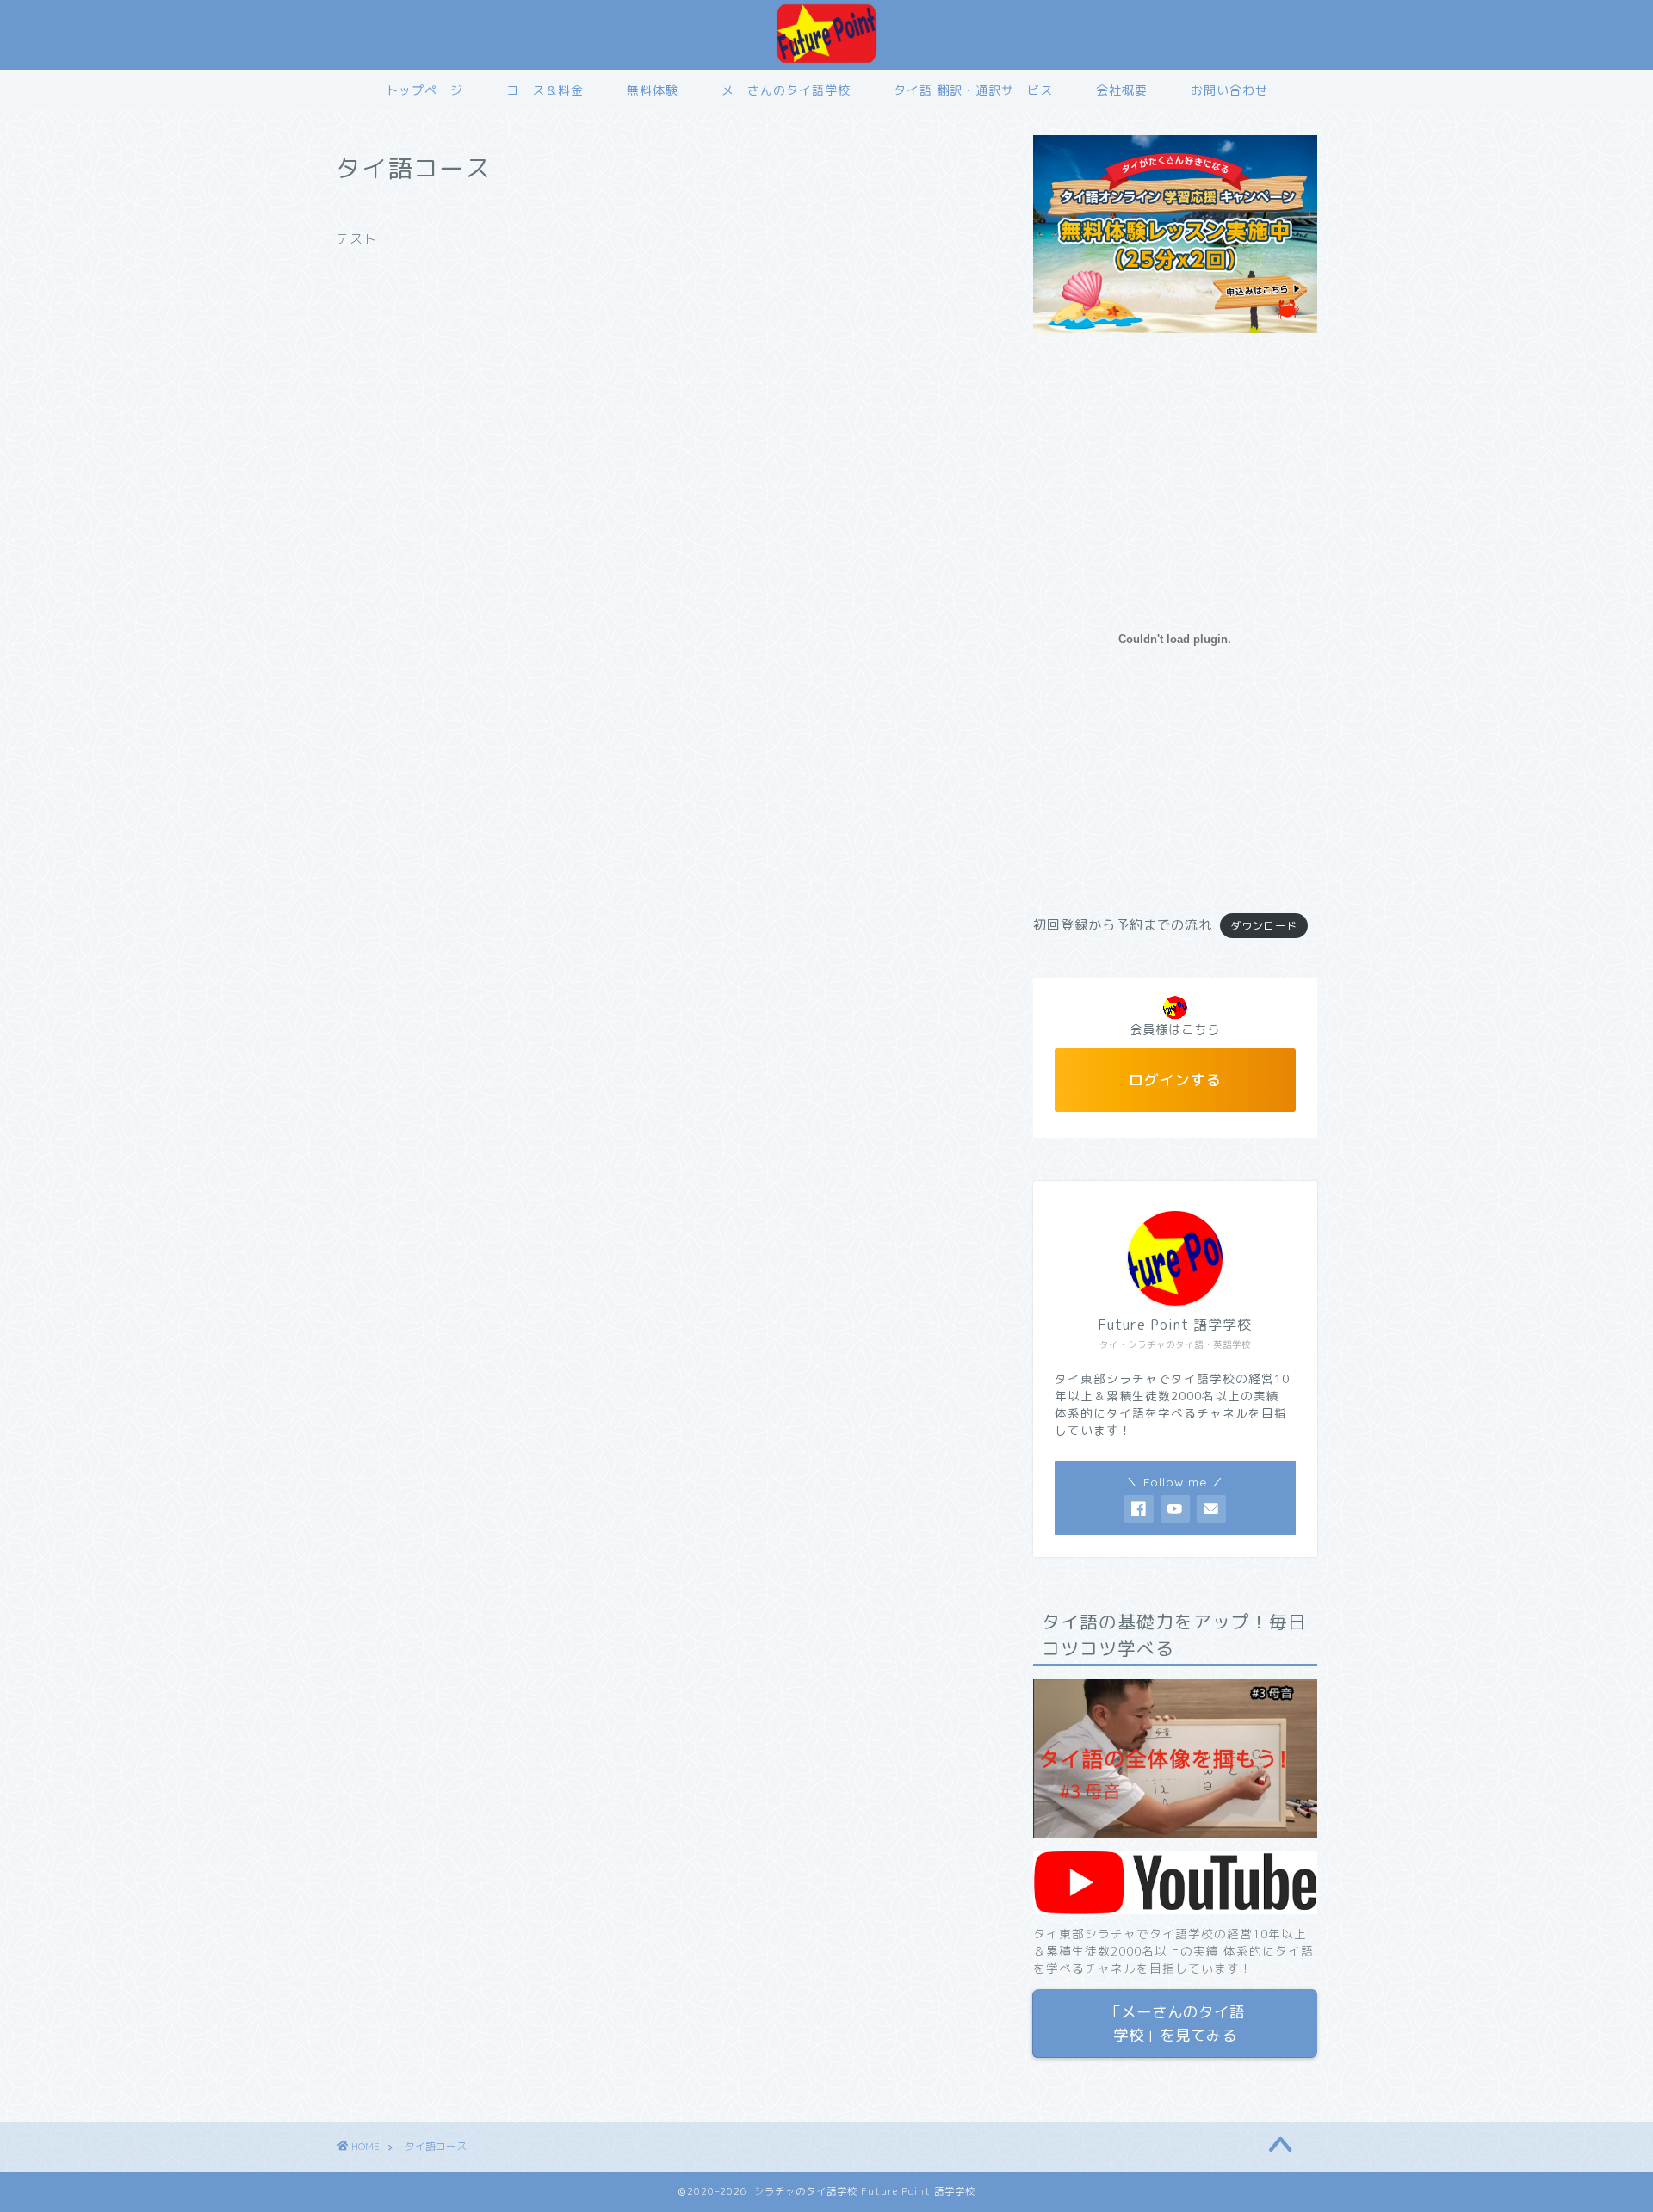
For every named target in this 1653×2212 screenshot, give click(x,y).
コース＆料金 (545, 90)
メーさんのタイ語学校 (786, 90)
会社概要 (1122, 90)
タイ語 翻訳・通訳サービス (973, 90)
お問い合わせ (1229, 90)
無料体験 (653, 90)
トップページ (424, 90)
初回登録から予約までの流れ (1123, 925)
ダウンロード (1264, 926)
